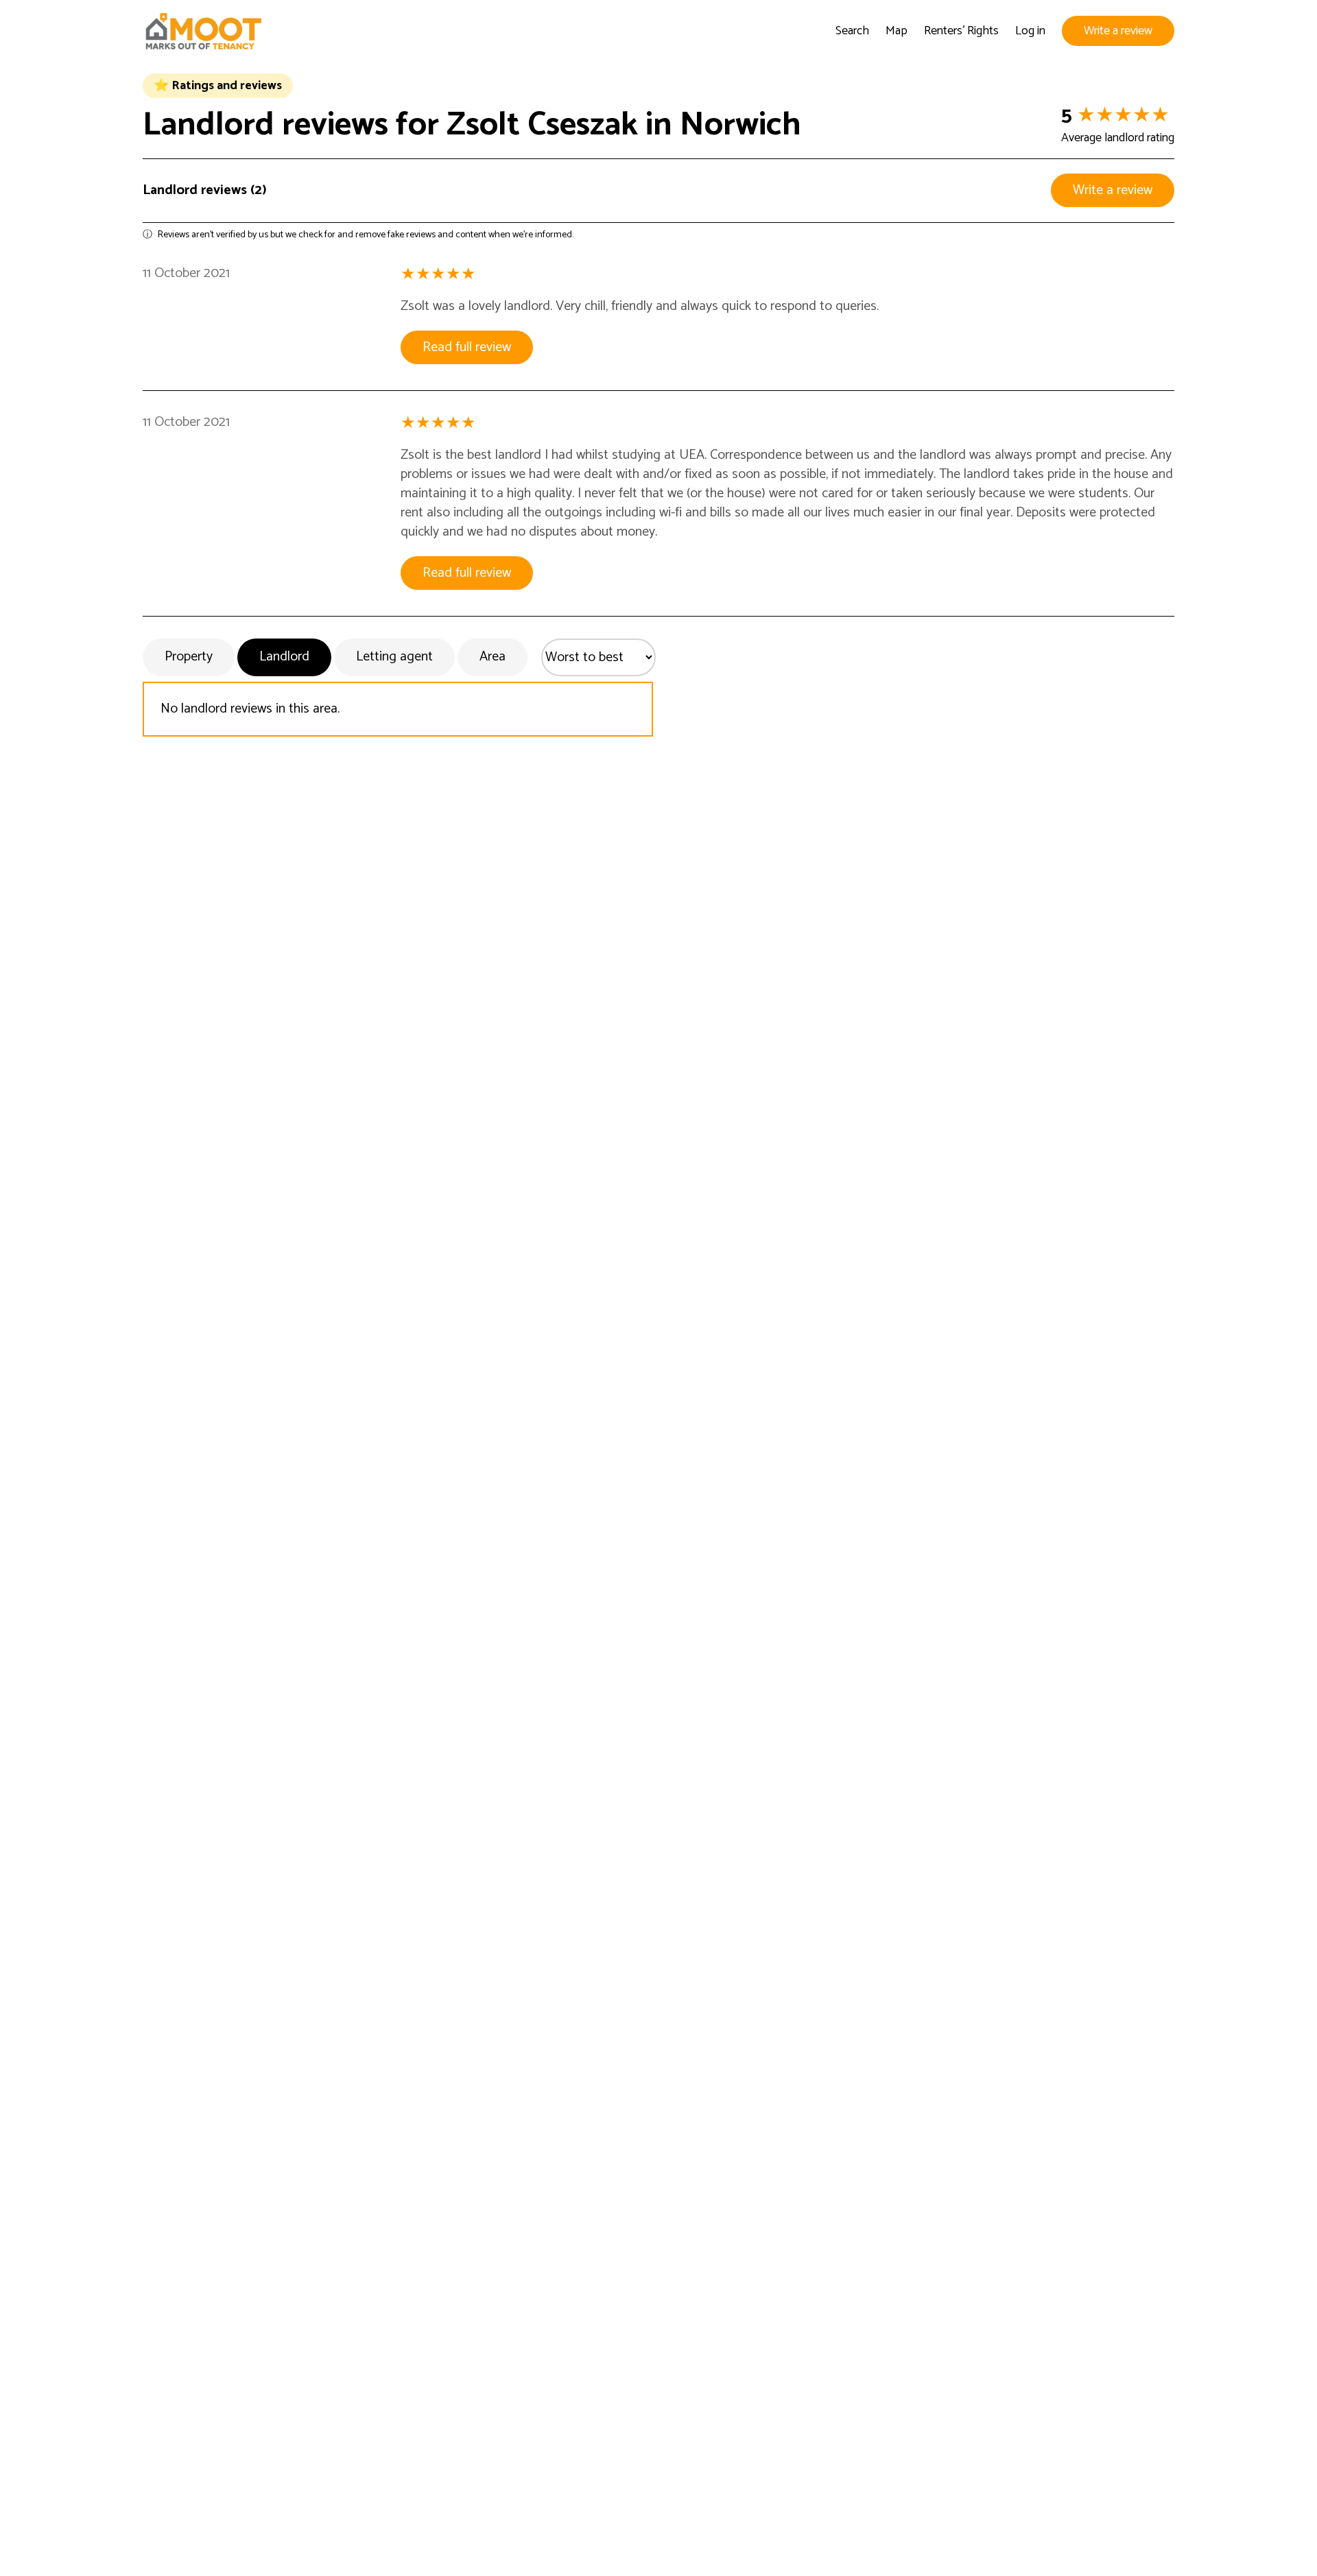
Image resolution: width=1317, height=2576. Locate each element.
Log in (1030, 31)
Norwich (740, 125)
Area (493, 657)
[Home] (203, 31)
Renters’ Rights (961, 31)
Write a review (1118, 31)
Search (852, 31)
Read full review (467, 347)
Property (189, 657)
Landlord (284, 657)
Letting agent (394, 657)
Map (897, 31)
